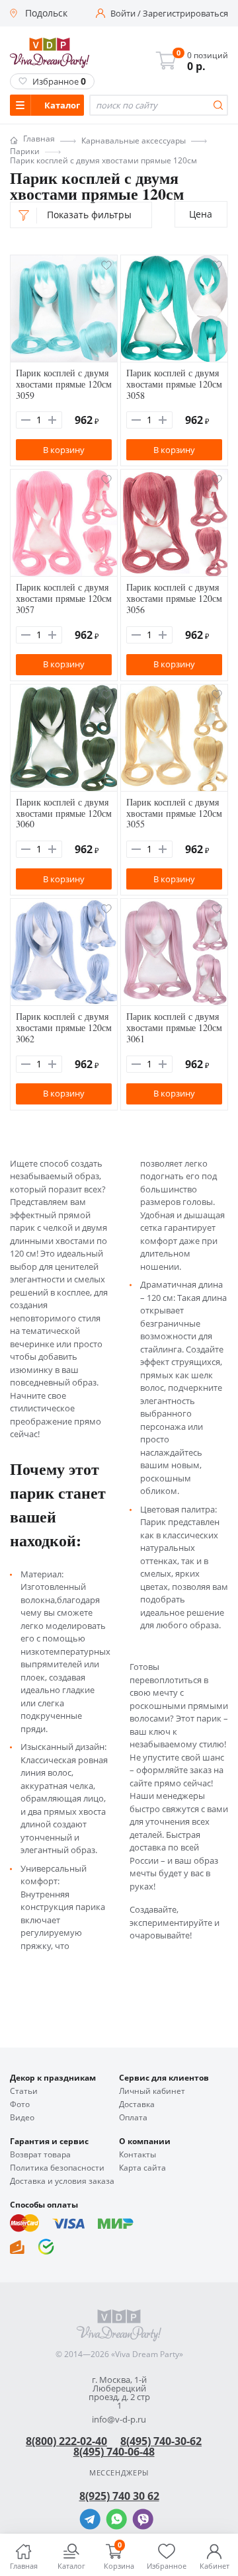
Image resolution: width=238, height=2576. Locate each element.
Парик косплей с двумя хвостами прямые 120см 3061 (174, 1027)
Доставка (137, 2104)
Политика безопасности (57, 2168)
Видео (22, 2118)
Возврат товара (40, 2155)
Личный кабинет (152, 2091)
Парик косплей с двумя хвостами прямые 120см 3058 (174, 384)
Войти (123, 14)
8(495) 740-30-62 (161, 2441)
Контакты (138, 2155)
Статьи (24, 2091)
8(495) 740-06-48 (114, 2452)
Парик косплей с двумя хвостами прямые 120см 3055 (174, 813)
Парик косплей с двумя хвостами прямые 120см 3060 (64, 813)
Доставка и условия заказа (62, 2181)
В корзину (64, 450)
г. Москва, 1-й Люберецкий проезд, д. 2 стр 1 (119, 2393)
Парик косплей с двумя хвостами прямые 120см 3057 (64, 598)
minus (26, 420)
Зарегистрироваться (185, 14)
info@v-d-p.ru (119, 2420)
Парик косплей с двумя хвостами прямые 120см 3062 (64, 1027)
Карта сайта (142, 2168)
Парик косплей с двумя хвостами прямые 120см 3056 (174, 598)
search (218, 105)
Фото (20, 2104)
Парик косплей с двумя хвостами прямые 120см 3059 (64, 384)
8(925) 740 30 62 (119, 2496)
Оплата (133, 2118)
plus (52, 420)
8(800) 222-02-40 (66, 2441)
